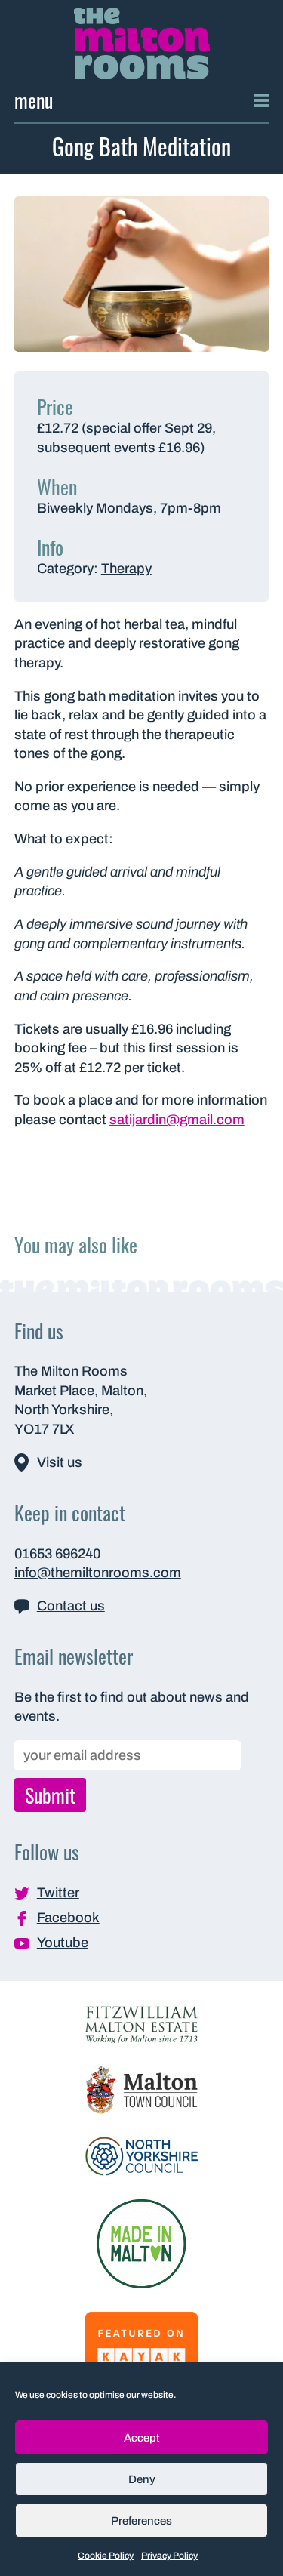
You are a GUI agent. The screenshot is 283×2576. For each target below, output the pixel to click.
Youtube (63, 1943)
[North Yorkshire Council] (142, 2155)
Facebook (68, 1918)
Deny (142, 2479)
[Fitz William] (142, 2023)
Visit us (60, 1462)
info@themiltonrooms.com (98, 1573)
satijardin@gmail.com (177, 1120)
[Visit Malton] (141, 2242)
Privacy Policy (169, 2556)
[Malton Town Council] (142, 2089)
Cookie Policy (106, 2556)
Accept (142, 2438)
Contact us (71, 1606)
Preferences (141, 2521)
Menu (34, 100)
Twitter (58, 1893)
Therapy (126, 569)
